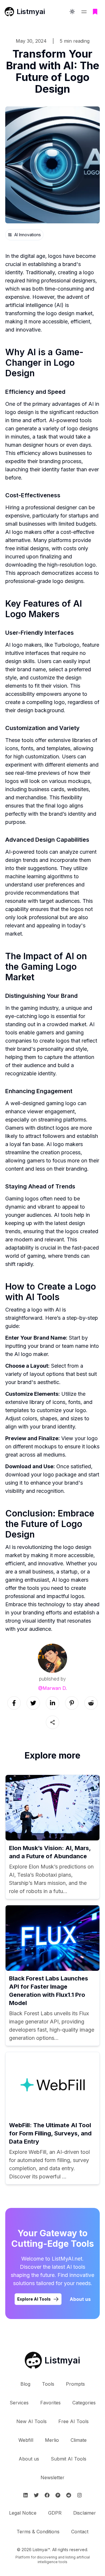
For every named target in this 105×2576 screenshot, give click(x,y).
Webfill (26, 2440)
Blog (25, 2384)
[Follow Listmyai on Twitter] (36, 2495)
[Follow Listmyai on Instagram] (79, 2495)
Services (19, 2403)
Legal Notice (23, 2513)
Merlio (52, 2440)
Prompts (75, 2384)
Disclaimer (85, 2513)
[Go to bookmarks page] (95, 12)
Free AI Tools (73, 2421)
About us (80, 2299)
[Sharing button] (52, 1722)
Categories (84, 2403)
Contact (80, 2532)
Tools (48, 2384)
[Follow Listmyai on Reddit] (69, 2495)
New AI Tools (32, 2421)
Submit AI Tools (69, 2459)
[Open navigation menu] (84, 12)
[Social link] (14, 1703)
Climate (79, 2440)
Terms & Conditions (38, 2532)
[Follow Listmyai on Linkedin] (26, 2495)
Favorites (50, 2403)
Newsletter (52, 2477)
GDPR (55, 2513)
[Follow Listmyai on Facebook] (47, 2495)
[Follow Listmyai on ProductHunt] (58, 2495)
